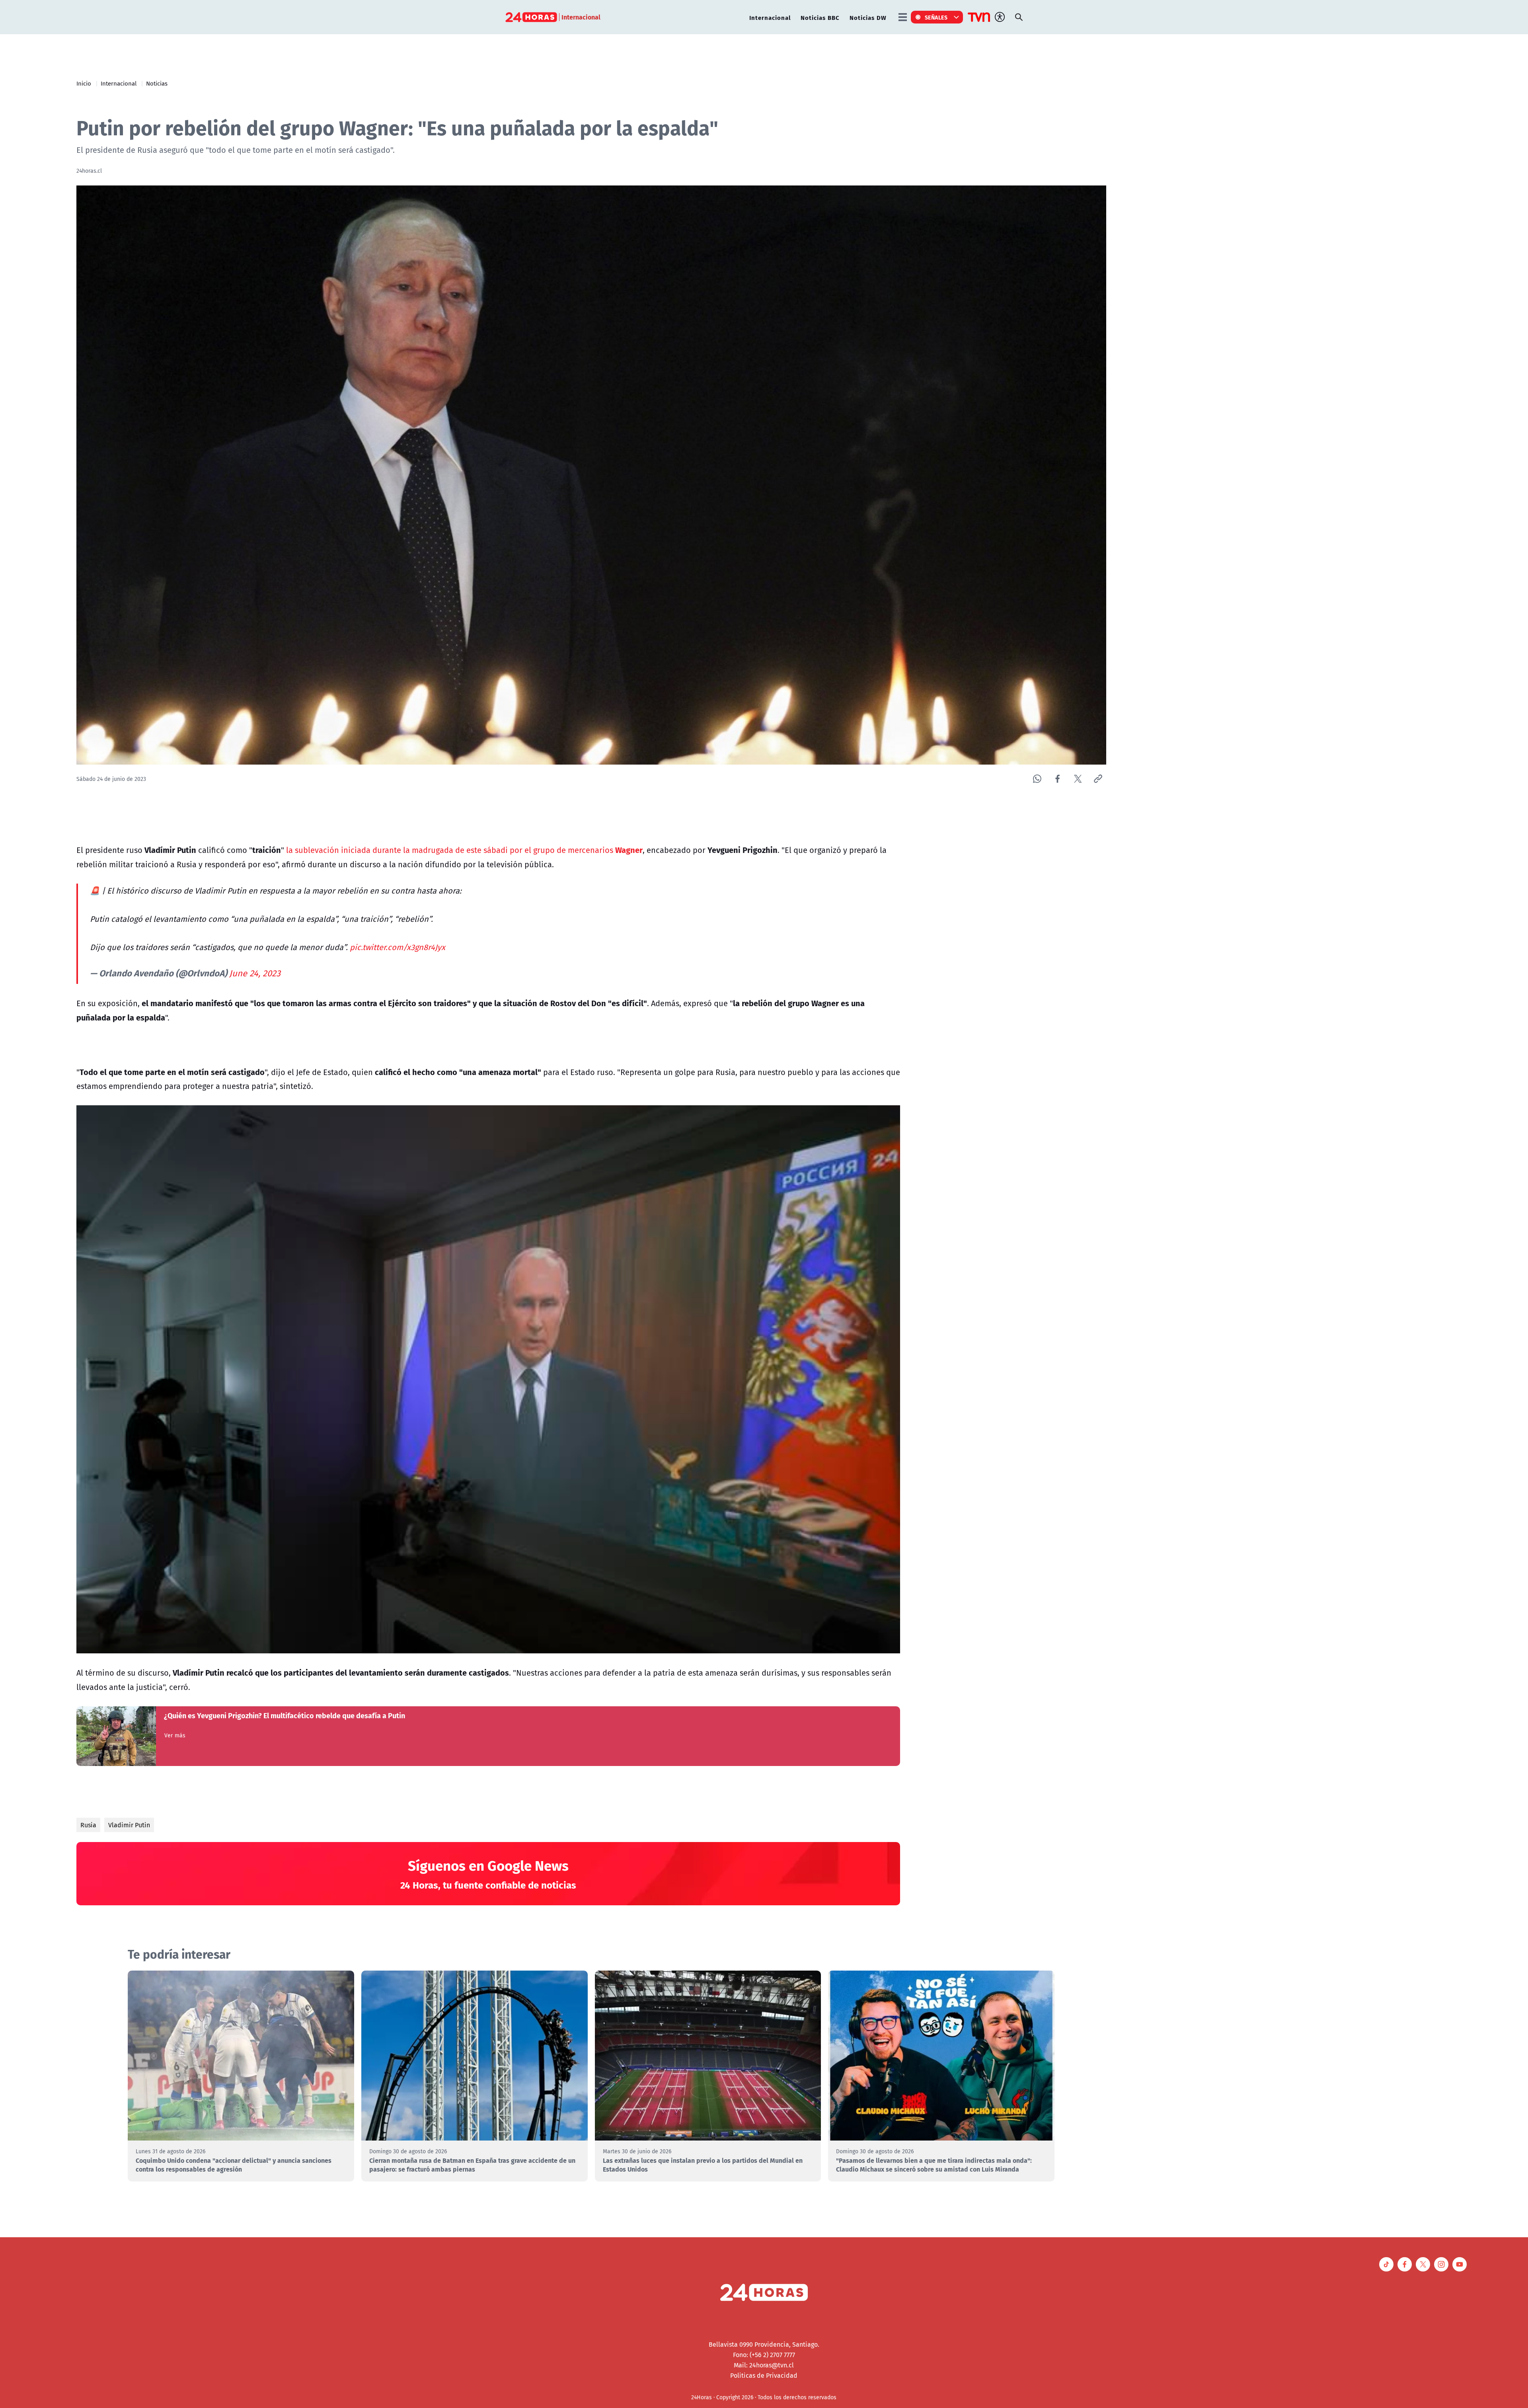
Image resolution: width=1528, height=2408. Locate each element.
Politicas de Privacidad (764, 2375)
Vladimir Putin (129, 1825)
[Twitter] (1078, 779)
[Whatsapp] (1037, 779)
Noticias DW (868, 17)
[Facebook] (1057, 779)
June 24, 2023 (255, 973)
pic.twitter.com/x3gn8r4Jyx (398, 947)
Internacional (770, 17)
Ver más (175, 1735)
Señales (936, 17)
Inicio (84, 83)
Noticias (157, 83)
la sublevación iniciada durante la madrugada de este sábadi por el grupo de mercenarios (464, 850)
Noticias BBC (820, 17)
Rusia (88, 1825)
